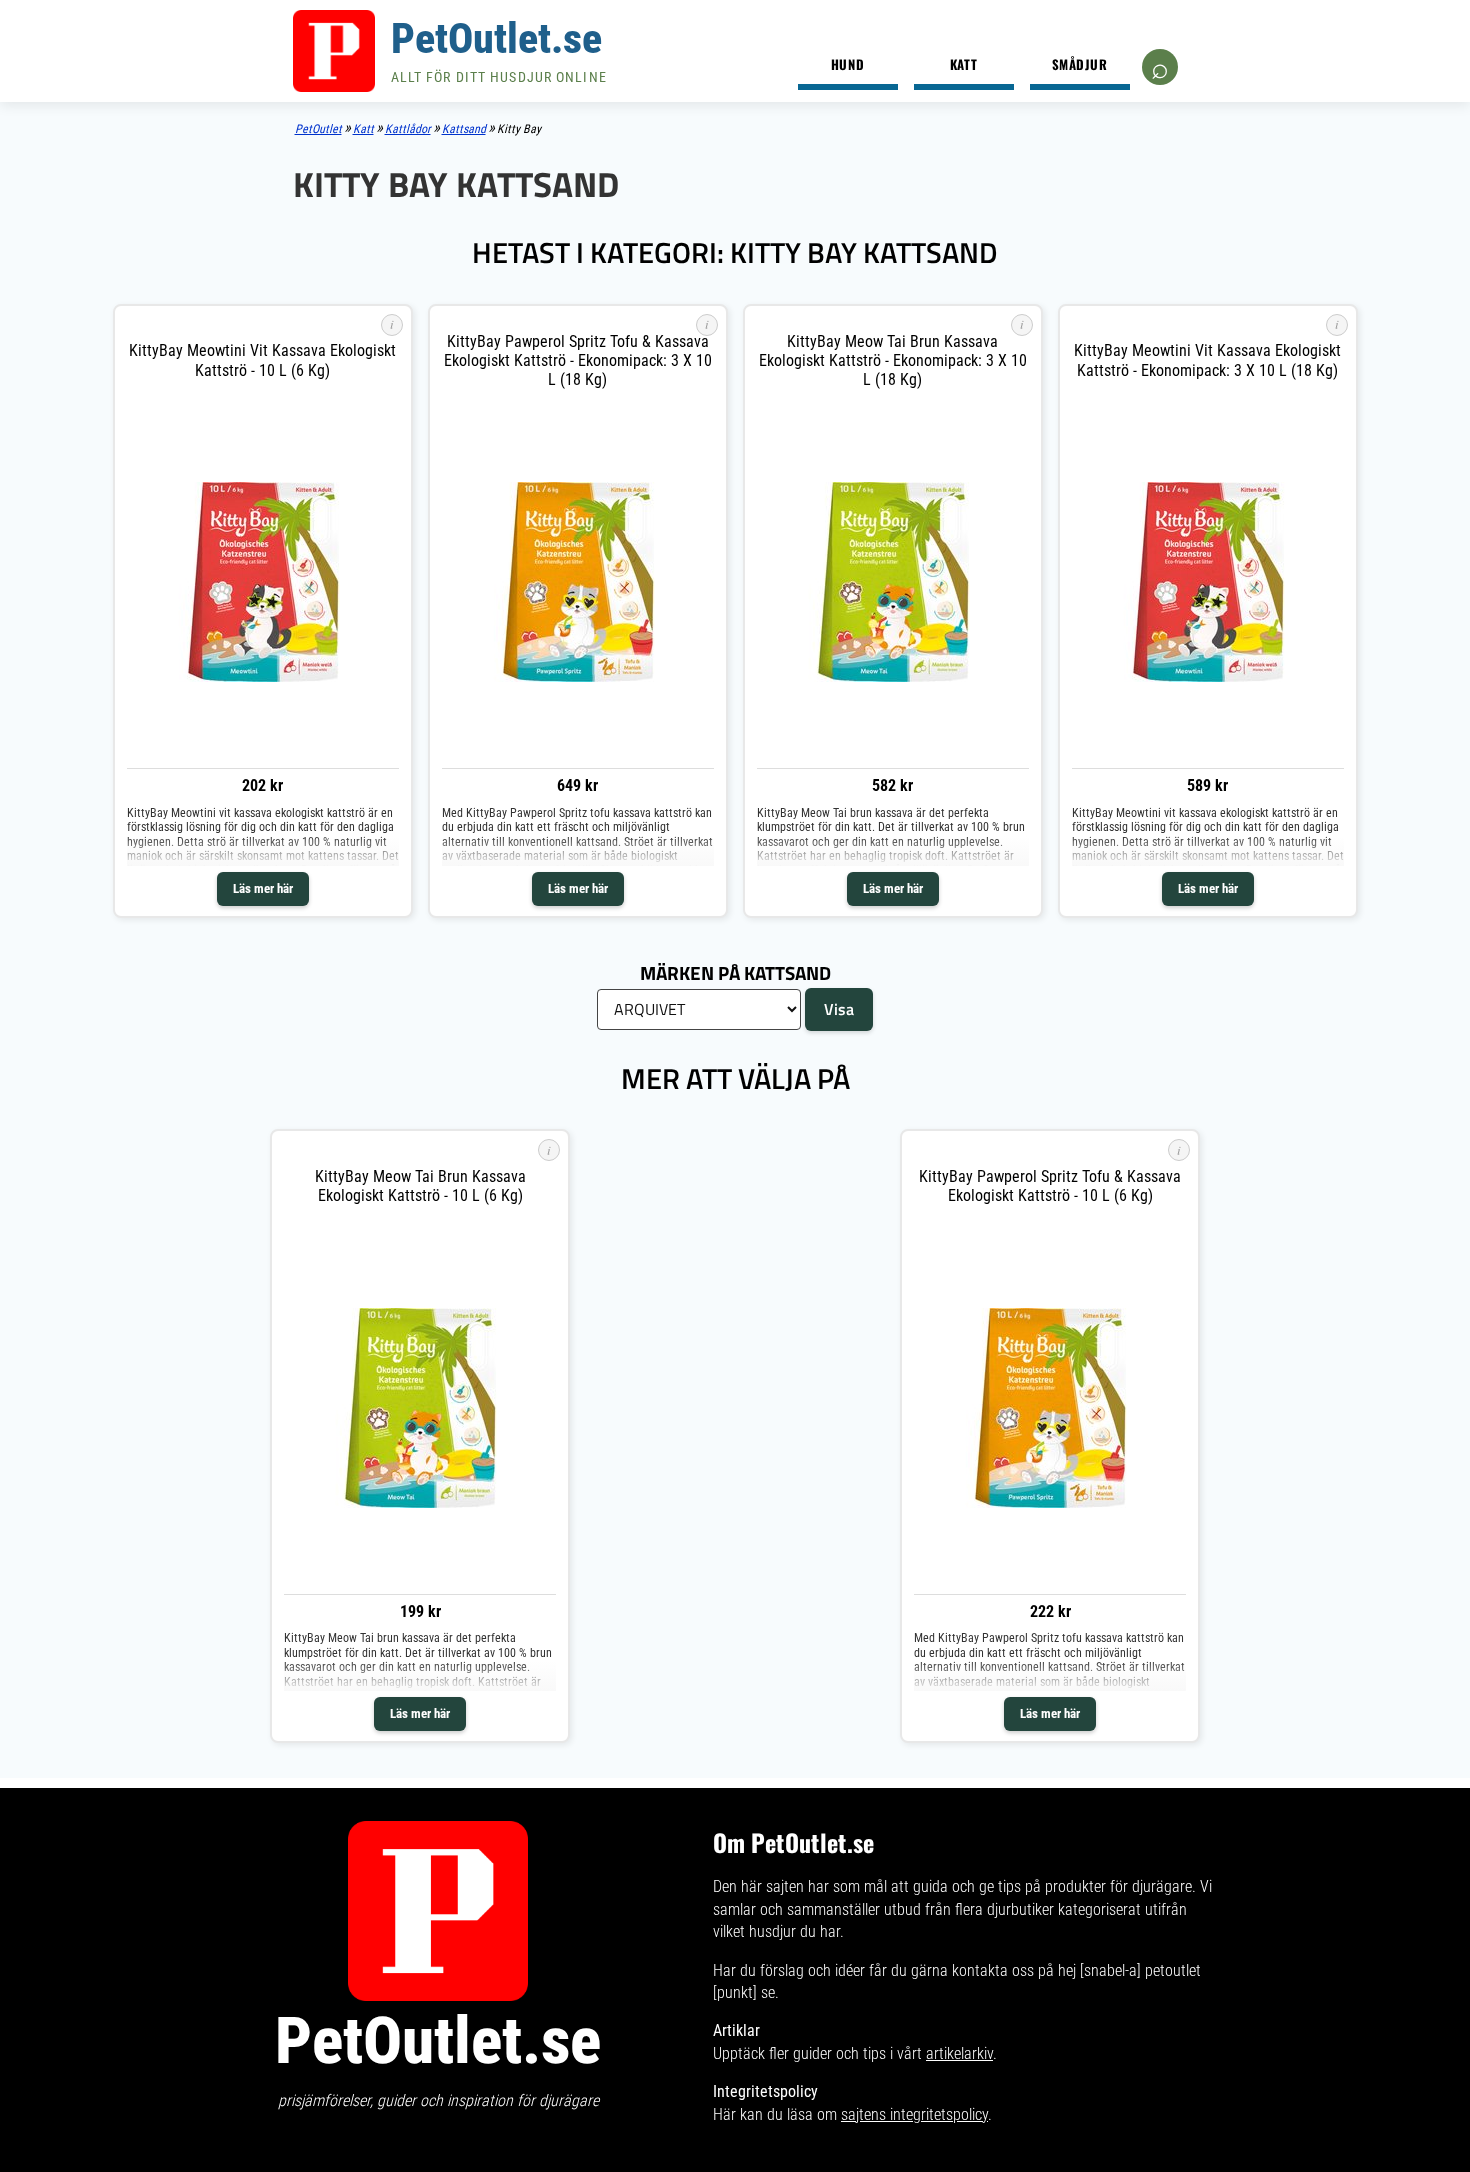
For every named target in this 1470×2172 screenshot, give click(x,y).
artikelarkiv (959, 2053)
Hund (847, 64)
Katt (963, 64)
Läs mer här (263, 888)
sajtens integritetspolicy (914, 2114)
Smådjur (1080, 64)
